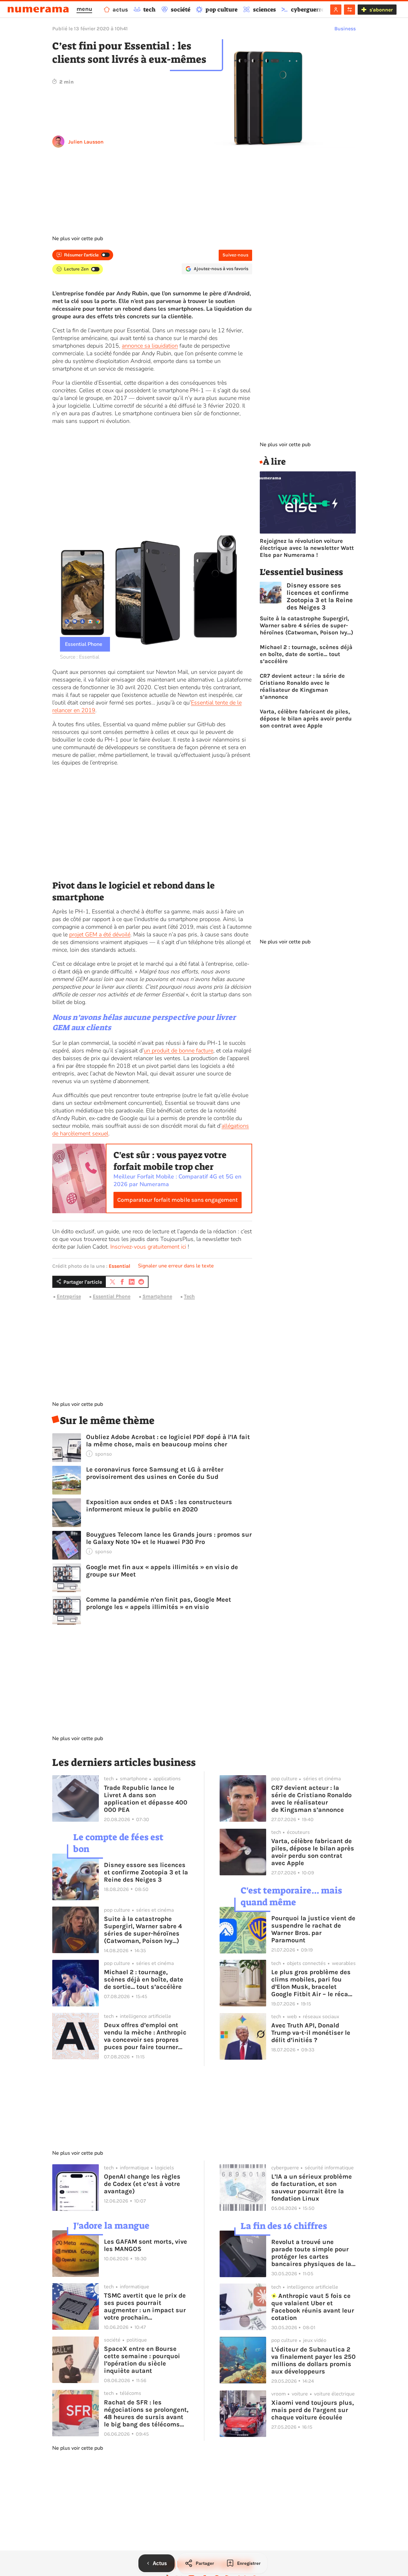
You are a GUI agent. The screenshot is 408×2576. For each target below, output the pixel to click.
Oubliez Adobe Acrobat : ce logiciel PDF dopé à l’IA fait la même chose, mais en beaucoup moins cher (168, 1441)
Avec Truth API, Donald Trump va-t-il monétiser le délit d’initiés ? (311, 2033)
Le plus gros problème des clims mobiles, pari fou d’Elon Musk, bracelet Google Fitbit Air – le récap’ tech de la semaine (312, 1983)
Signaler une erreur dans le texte (176, 1266)
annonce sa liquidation (150, 346)
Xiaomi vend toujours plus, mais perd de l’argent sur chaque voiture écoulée (313, 2410)
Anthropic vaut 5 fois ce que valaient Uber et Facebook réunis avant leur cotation (313, 2307)
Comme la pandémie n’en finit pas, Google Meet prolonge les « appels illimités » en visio (159, 1603)
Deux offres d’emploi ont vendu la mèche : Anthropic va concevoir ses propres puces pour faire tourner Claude (145, 2036)
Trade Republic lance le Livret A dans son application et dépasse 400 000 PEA (146, 1799)
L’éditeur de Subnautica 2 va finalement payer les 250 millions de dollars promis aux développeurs (313, 2360)
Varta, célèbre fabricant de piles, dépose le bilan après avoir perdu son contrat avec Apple (306, 719)
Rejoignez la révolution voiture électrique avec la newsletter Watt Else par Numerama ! (307, 548)
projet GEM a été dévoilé (100, 934)
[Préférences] (350, 10)
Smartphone (157, 1296)
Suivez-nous (235, 255)
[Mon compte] (336, 10)
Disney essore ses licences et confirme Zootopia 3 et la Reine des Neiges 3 (320, 596)
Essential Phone (112, 1296)
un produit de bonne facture (178, 1051)
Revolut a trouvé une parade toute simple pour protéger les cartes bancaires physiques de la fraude (311, 2253)
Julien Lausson (86, 142)
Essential (120, 1266)
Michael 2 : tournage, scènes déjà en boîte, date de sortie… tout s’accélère (306, 654)
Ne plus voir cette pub (78, 239)
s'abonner (381, 10)
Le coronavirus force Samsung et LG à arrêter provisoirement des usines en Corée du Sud (155, 1473)
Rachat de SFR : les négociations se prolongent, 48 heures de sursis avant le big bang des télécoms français (146, 2413)
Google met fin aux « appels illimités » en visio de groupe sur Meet (162, 1571)
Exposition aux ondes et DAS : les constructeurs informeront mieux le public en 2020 (159, 1506)
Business (345, 29)
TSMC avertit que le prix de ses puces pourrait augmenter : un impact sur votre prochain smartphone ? (145, 2307)
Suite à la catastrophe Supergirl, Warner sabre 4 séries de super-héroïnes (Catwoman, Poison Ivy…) (306, 625)
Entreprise (69, 1296)
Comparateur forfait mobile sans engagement (178, 1200)
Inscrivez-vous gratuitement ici (148, 1247)
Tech (189, 1296)
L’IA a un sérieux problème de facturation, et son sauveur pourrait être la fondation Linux (312, 2188)
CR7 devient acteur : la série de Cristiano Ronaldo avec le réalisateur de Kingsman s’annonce (302, 686)
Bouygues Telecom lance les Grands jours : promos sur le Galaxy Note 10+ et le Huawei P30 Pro (169, 1538)
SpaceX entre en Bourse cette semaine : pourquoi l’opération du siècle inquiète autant (142, 2360)
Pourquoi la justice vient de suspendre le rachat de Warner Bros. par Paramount (313, 1929)
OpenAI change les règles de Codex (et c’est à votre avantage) (142, 2184)
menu (84, 9)
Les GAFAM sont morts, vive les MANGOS (146, 2245)
